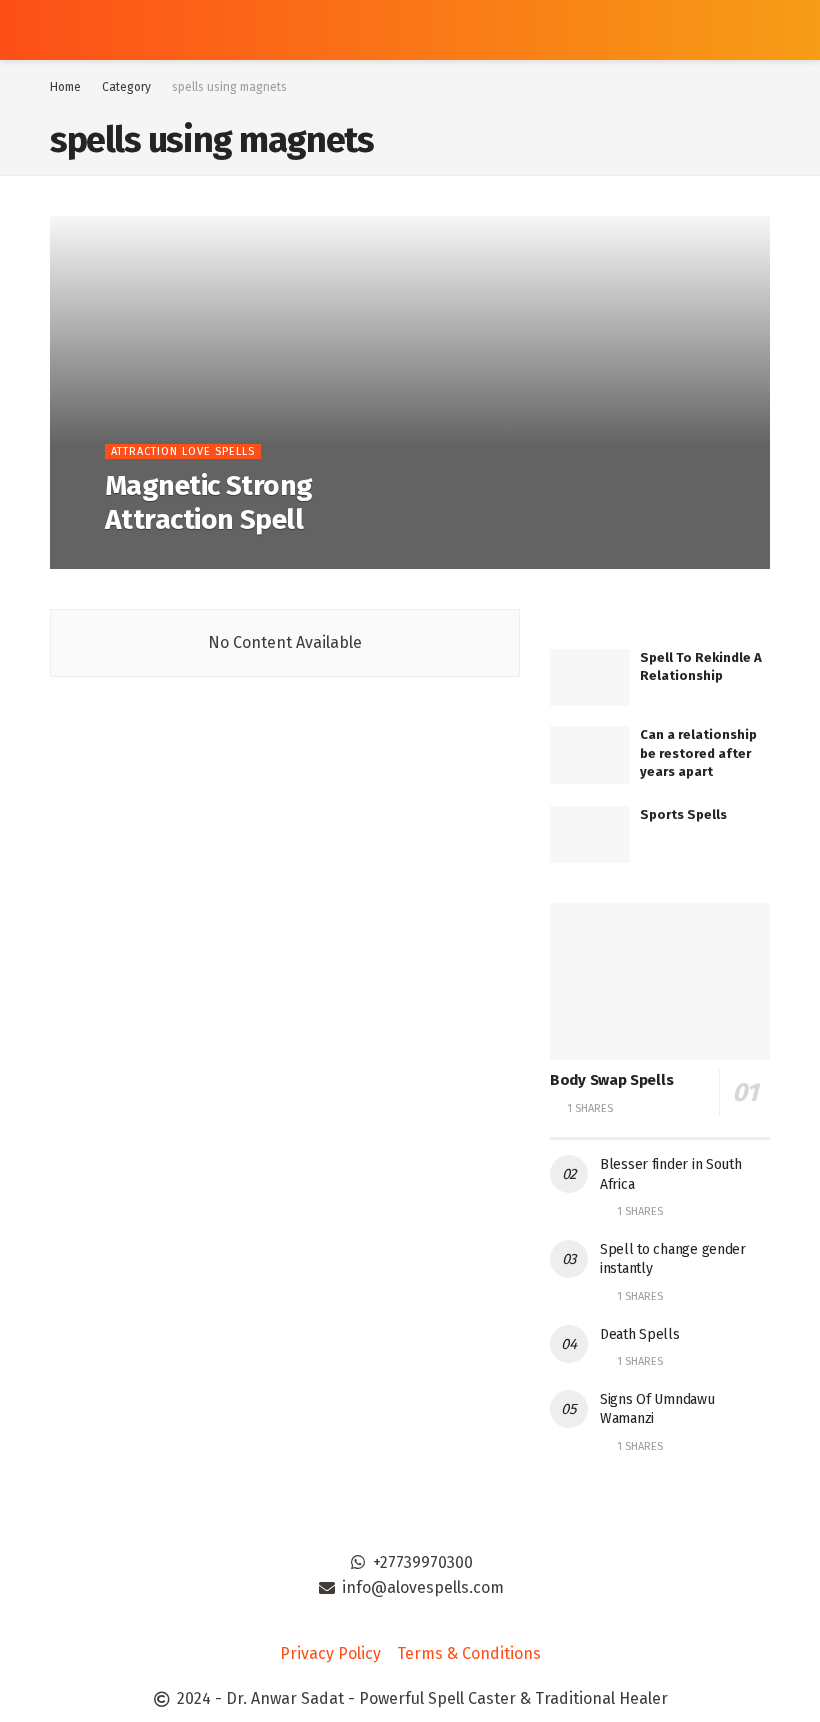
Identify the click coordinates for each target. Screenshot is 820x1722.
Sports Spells (683, 814)
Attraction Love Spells (183, 451)
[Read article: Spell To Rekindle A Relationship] (590, 677)
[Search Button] (761, 30)
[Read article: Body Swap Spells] (660, 981)
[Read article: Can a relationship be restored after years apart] (590, 754)
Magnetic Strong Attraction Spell (209, 502)
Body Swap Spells (611, 1080)
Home (65, 87)
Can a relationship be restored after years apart (698, 752)
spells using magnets (229, 87)
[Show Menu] (58, 30)
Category (126, 87)
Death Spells (640, 1334)
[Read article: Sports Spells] (590, 834)
